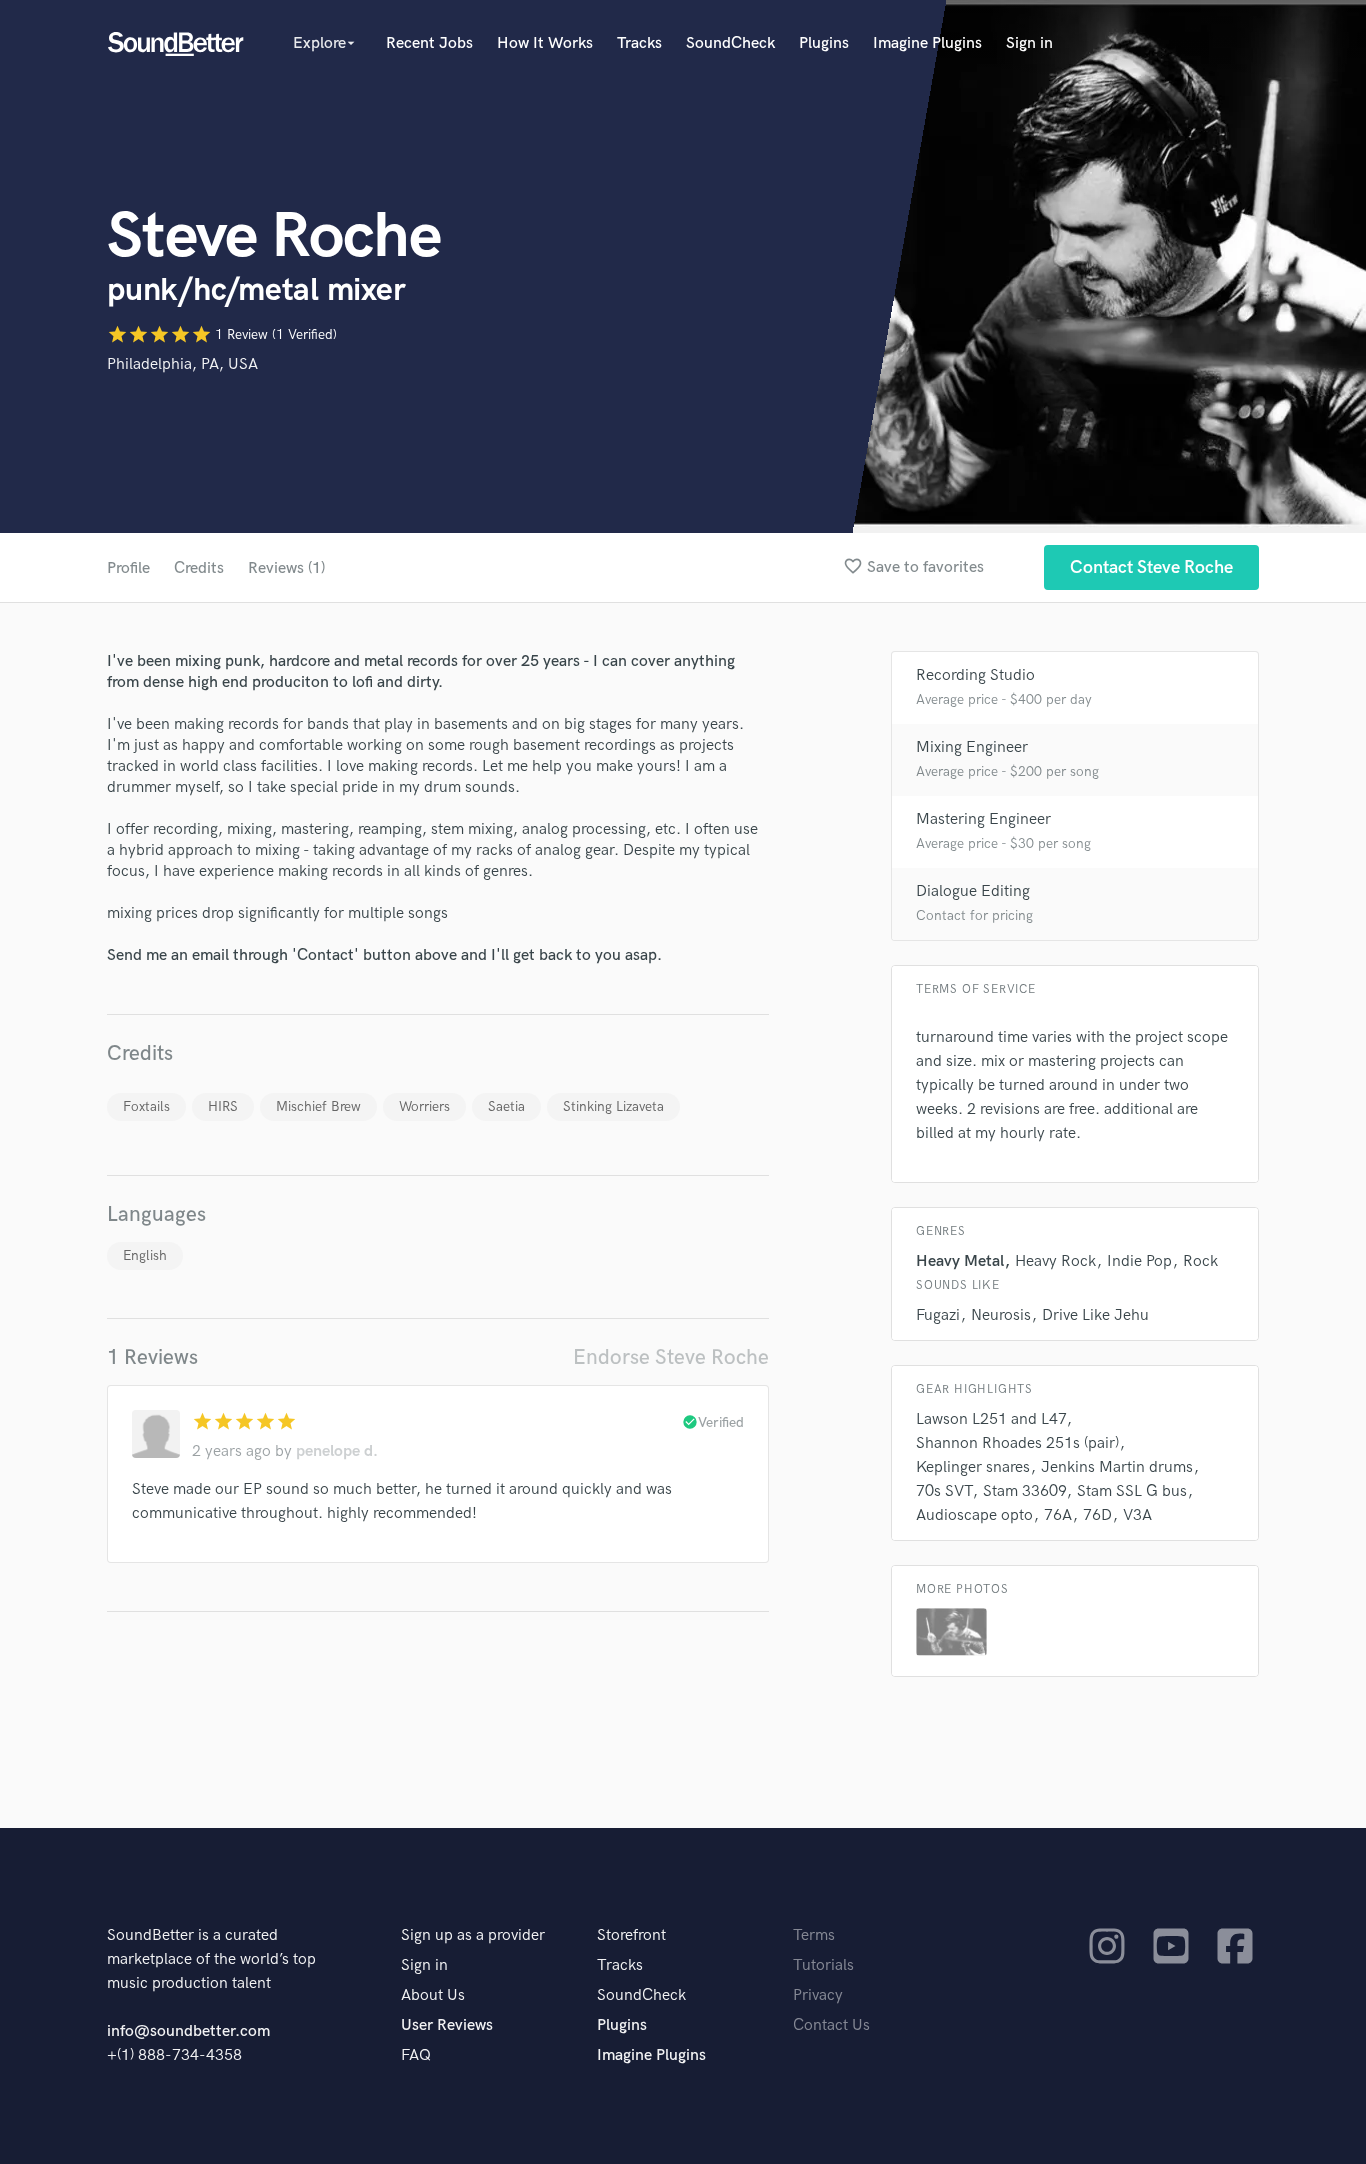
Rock (1200, 1261)
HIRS (223, 1106)
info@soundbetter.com (188, 2031)
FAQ (416, 2055)
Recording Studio (975, 675)
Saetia (506, 1106)
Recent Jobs (429, 43)
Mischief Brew (318, 1106)
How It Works (545, 43)
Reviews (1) (286, 568)
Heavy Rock (1055, 1261)
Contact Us (831, 2025)
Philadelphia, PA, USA (182, 364)
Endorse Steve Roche (671, 1357)
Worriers (424, 1106)
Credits (199, 568)
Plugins (824, 43)
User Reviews (447, 2025)
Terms (814, 1935)
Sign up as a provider (473, 1935)
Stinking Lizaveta (613, 1106)
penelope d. (337, 1451)
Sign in (1029, 43)
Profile (128, 568)
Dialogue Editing (973, 891)
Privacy (818, 1995)
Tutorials (823, 1965)
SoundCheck (730, 43)
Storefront (631, 1935)
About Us (433, 1995)
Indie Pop (1139, 1261)
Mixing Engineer (972, 747)
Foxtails (146, 1106)
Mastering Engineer (983, 819)
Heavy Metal (960, 1261)
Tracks (639, 43)
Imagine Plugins (927, 43)
